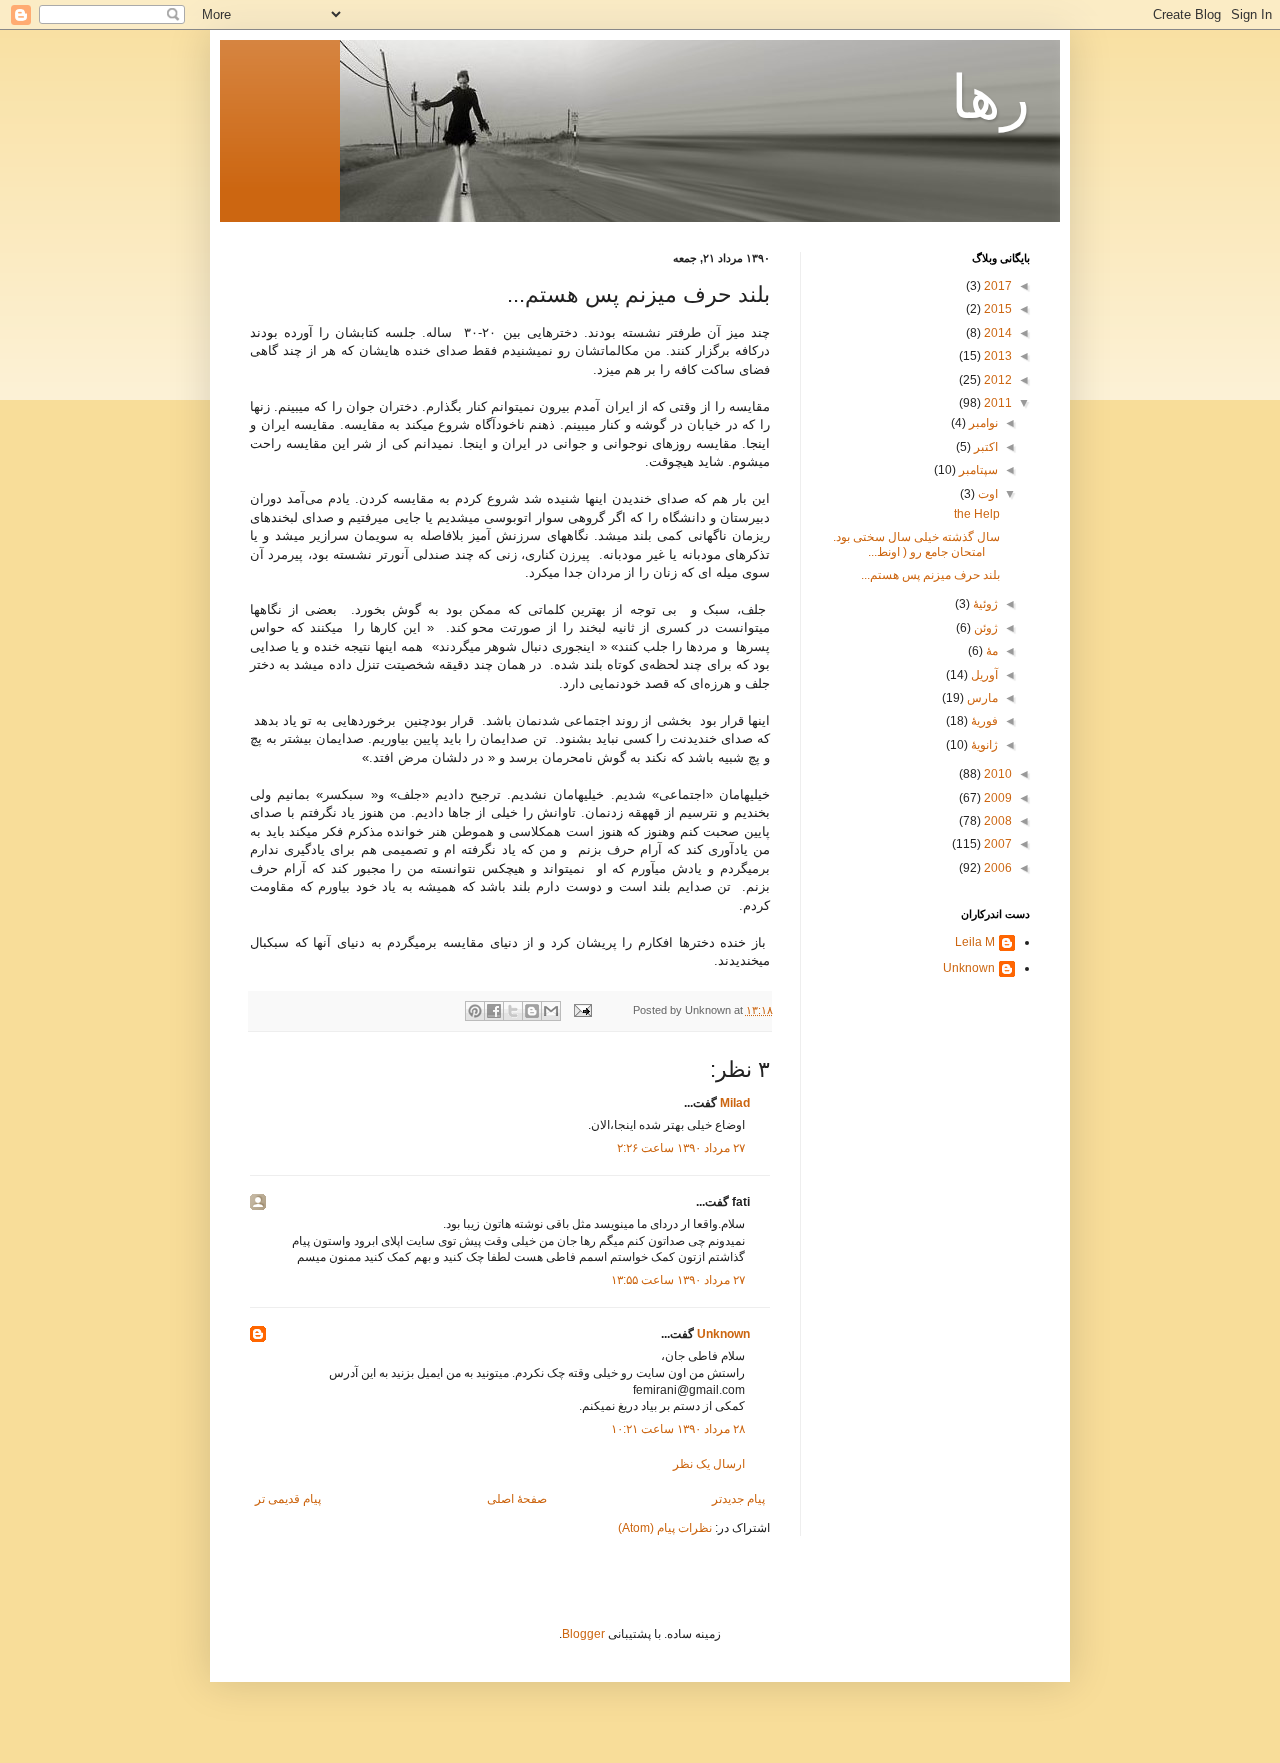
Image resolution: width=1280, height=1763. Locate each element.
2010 (996, 774)
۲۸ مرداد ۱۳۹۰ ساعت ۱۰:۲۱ (678, 1429)
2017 (996, 286)
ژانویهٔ (983, 745)
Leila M (975, 942)
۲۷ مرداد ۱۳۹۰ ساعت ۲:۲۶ (681, 1148)
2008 (996, 821)
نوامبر (982, 423)
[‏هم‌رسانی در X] (513, 1011)
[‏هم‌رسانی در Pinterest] (475, 1011)
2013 (996, 356)
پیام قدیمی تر (288, 1499)
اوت (986, 494)
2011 (996, 403)
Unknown (723, 1334)
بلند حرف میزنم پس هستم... (930, 575)
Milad (735, 1103)
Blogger (583, 1634)
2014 (996, 333)
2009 (996, 798)
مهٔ (990, 651)
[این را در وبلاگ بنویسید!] (532, 1011)
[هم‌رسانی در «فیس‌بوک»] (494, 1011)
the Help (977, 514)
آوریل (983, 675)
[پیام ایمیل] (584, 1010)
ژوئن (984, 628)
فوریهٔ (983, 721)
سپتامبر (977, 470)
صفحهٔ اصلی (517, 1499)
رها (990, 97)
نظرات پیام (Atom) (665, 1528)
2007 (996, 844)
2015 (996, 309)
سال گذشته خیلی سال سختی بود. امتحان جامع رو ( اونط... (916, 544)
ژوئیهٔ (984, 604)
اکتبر (984, 447)
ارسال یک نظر (709, 1464)
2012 (996, 380)
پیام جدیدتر (738, 1499)
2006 (996, 868)
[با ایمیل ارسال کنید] (551, 1011)
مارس (981, 698)
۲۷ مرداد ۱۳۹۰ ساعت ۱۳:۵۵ (678, 1280)
